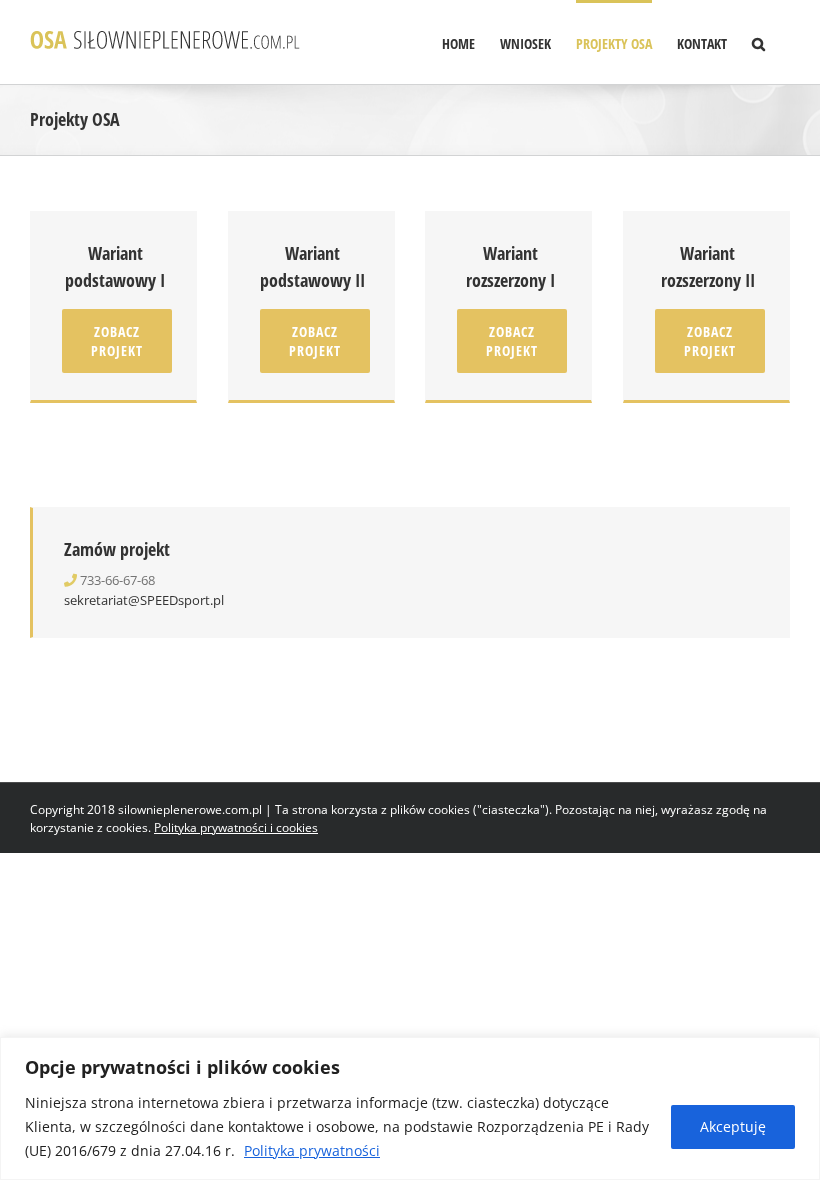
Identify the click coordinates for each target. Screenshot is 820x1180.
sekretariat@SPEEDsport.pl (144, 600)
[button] (758, 42)
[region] (410, 1108)
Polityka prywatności (312, 1150)
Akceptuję (733, 1126)
